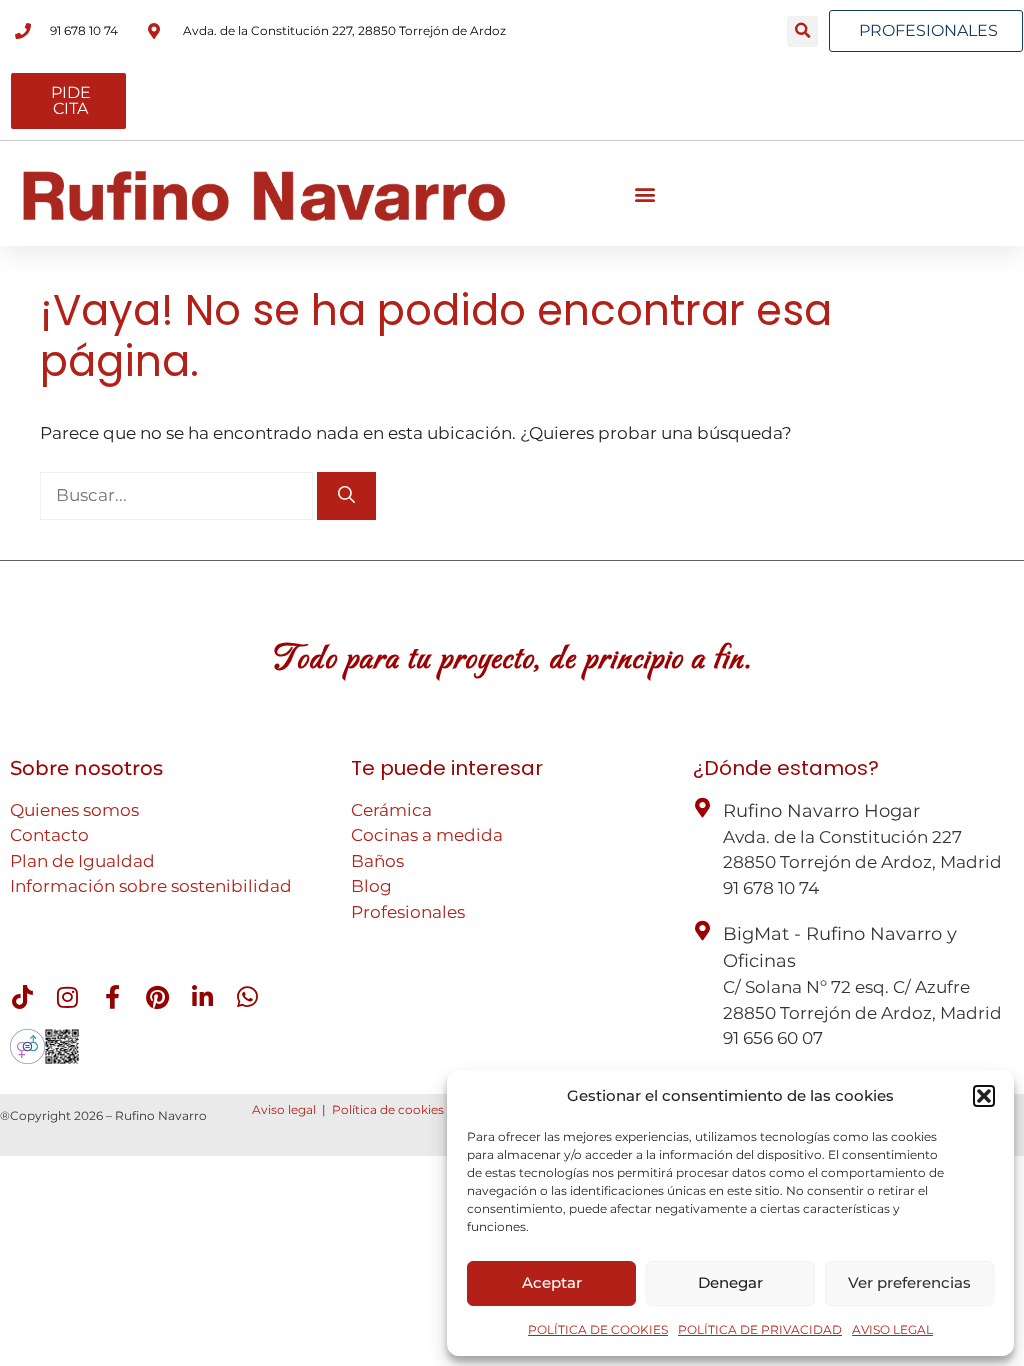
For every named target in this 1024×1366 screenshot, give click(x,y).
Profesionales (408, 912)
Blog (371, 886)
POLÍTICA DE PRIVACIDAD (760, 1329)
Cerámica (391, 810)
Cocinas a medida (427, 835)
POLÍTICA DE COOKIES (598, 1329)
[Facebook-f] (112, 997)
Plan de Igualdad (82, 861)
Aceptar (552, 1282)
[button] (984, 1096)
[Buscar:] (178, 495)
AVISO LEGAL (892, 1329)
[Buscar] (346, 496)
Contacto (49, 835)
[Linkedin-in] (202, 997)
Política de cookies (388, 1109)
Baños (377, 861)
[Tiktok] (22, 997)
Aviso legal (284, 1109)
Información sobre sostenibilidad (151, 886)
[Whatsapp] (247, 997)
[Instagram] (67, 997)
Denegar (730, 1282)
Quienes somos (74, 810)
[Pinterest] (157, 997)
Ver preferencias (909, 1282)
